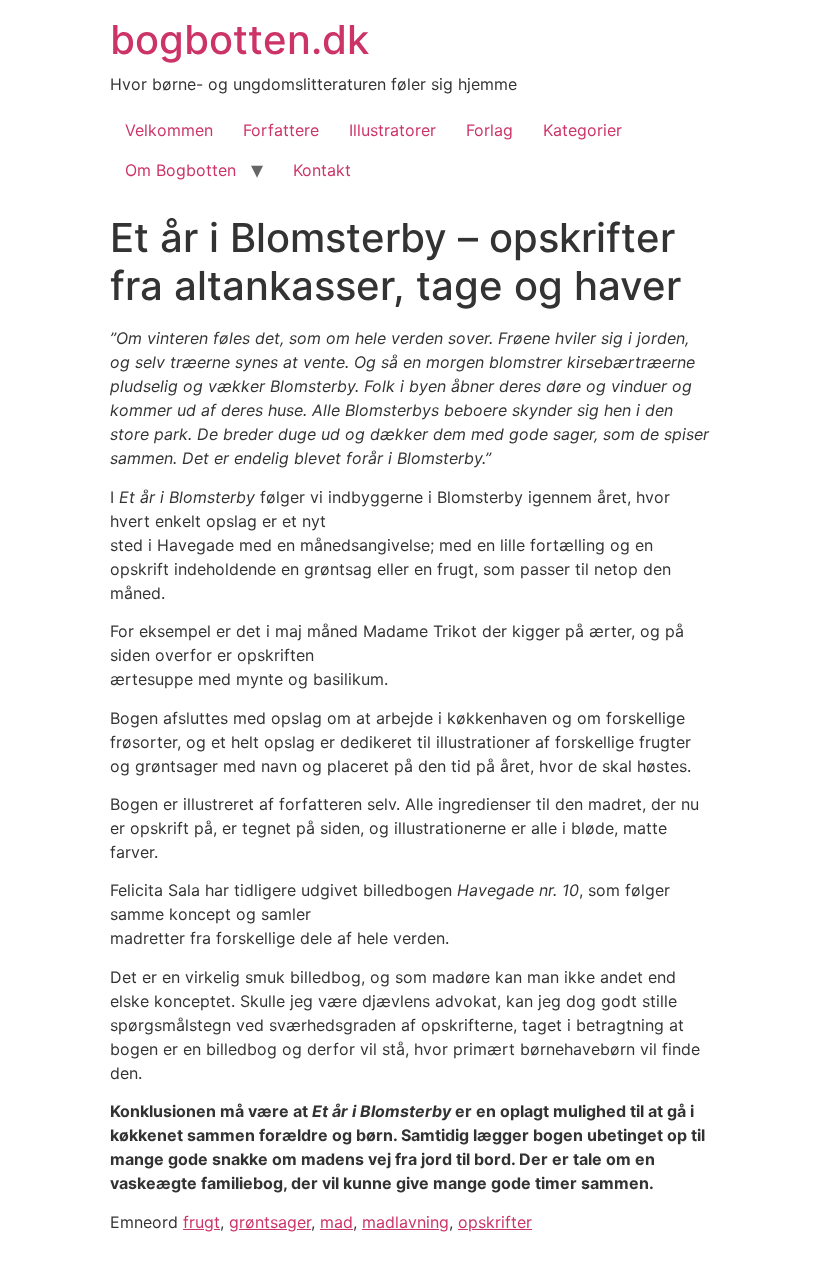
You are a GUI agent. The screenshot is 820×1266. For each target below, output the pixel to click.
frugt (201, 1222)
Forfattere (281, 130)
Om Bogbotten (180, 170)
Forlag (489, 130)
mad (336, 1222)
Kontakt (322, 170)
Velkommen (169, 130)
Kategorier (582, 130)
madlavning (405, 1222)
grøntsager (270, 1222)
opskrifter (495, 1222)
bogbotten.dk (239, 39)
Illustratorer (392, 130)
